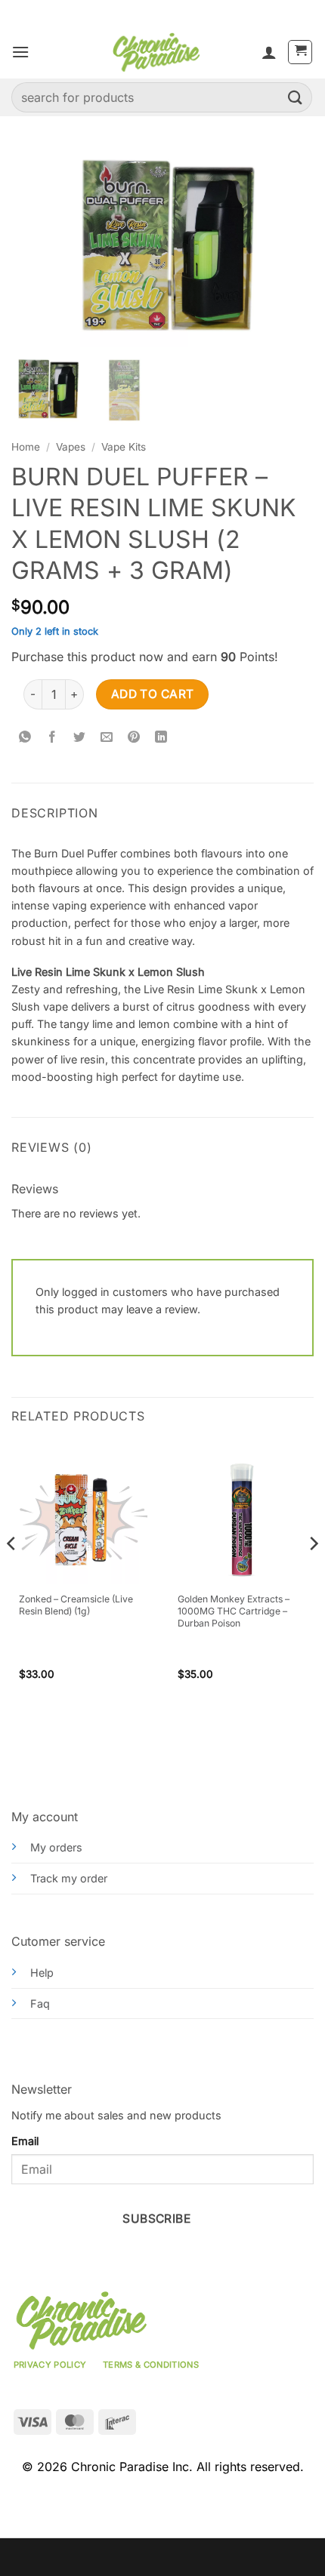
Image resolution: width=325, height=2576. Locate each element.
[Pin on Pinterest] (134, 738)
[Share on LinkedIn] (161, 738)
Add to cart (153, 694)
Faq (40, 2004)
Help (42, 1973)
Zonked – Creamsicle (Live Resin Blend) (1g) (76, 1605)
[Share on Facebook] (53, 738)
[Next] (313, 1574)
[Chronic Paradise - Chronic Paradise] (156, 52)
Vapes (71, 447)
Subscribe (156, 2219)
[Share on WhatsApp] (25, 738)
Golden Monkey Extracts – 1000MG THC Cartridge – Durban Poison (234, 1611)
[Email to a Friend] (107, 738)
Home (26, 447)
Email (25, 2141)
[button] (20, 52)
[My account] (269, 52)
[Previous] (12, 1574)
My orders (56, 1847)
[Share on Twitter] (80, 738)
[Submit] (296, 97)
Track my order (69, 1878)
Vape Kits (124, 447)
